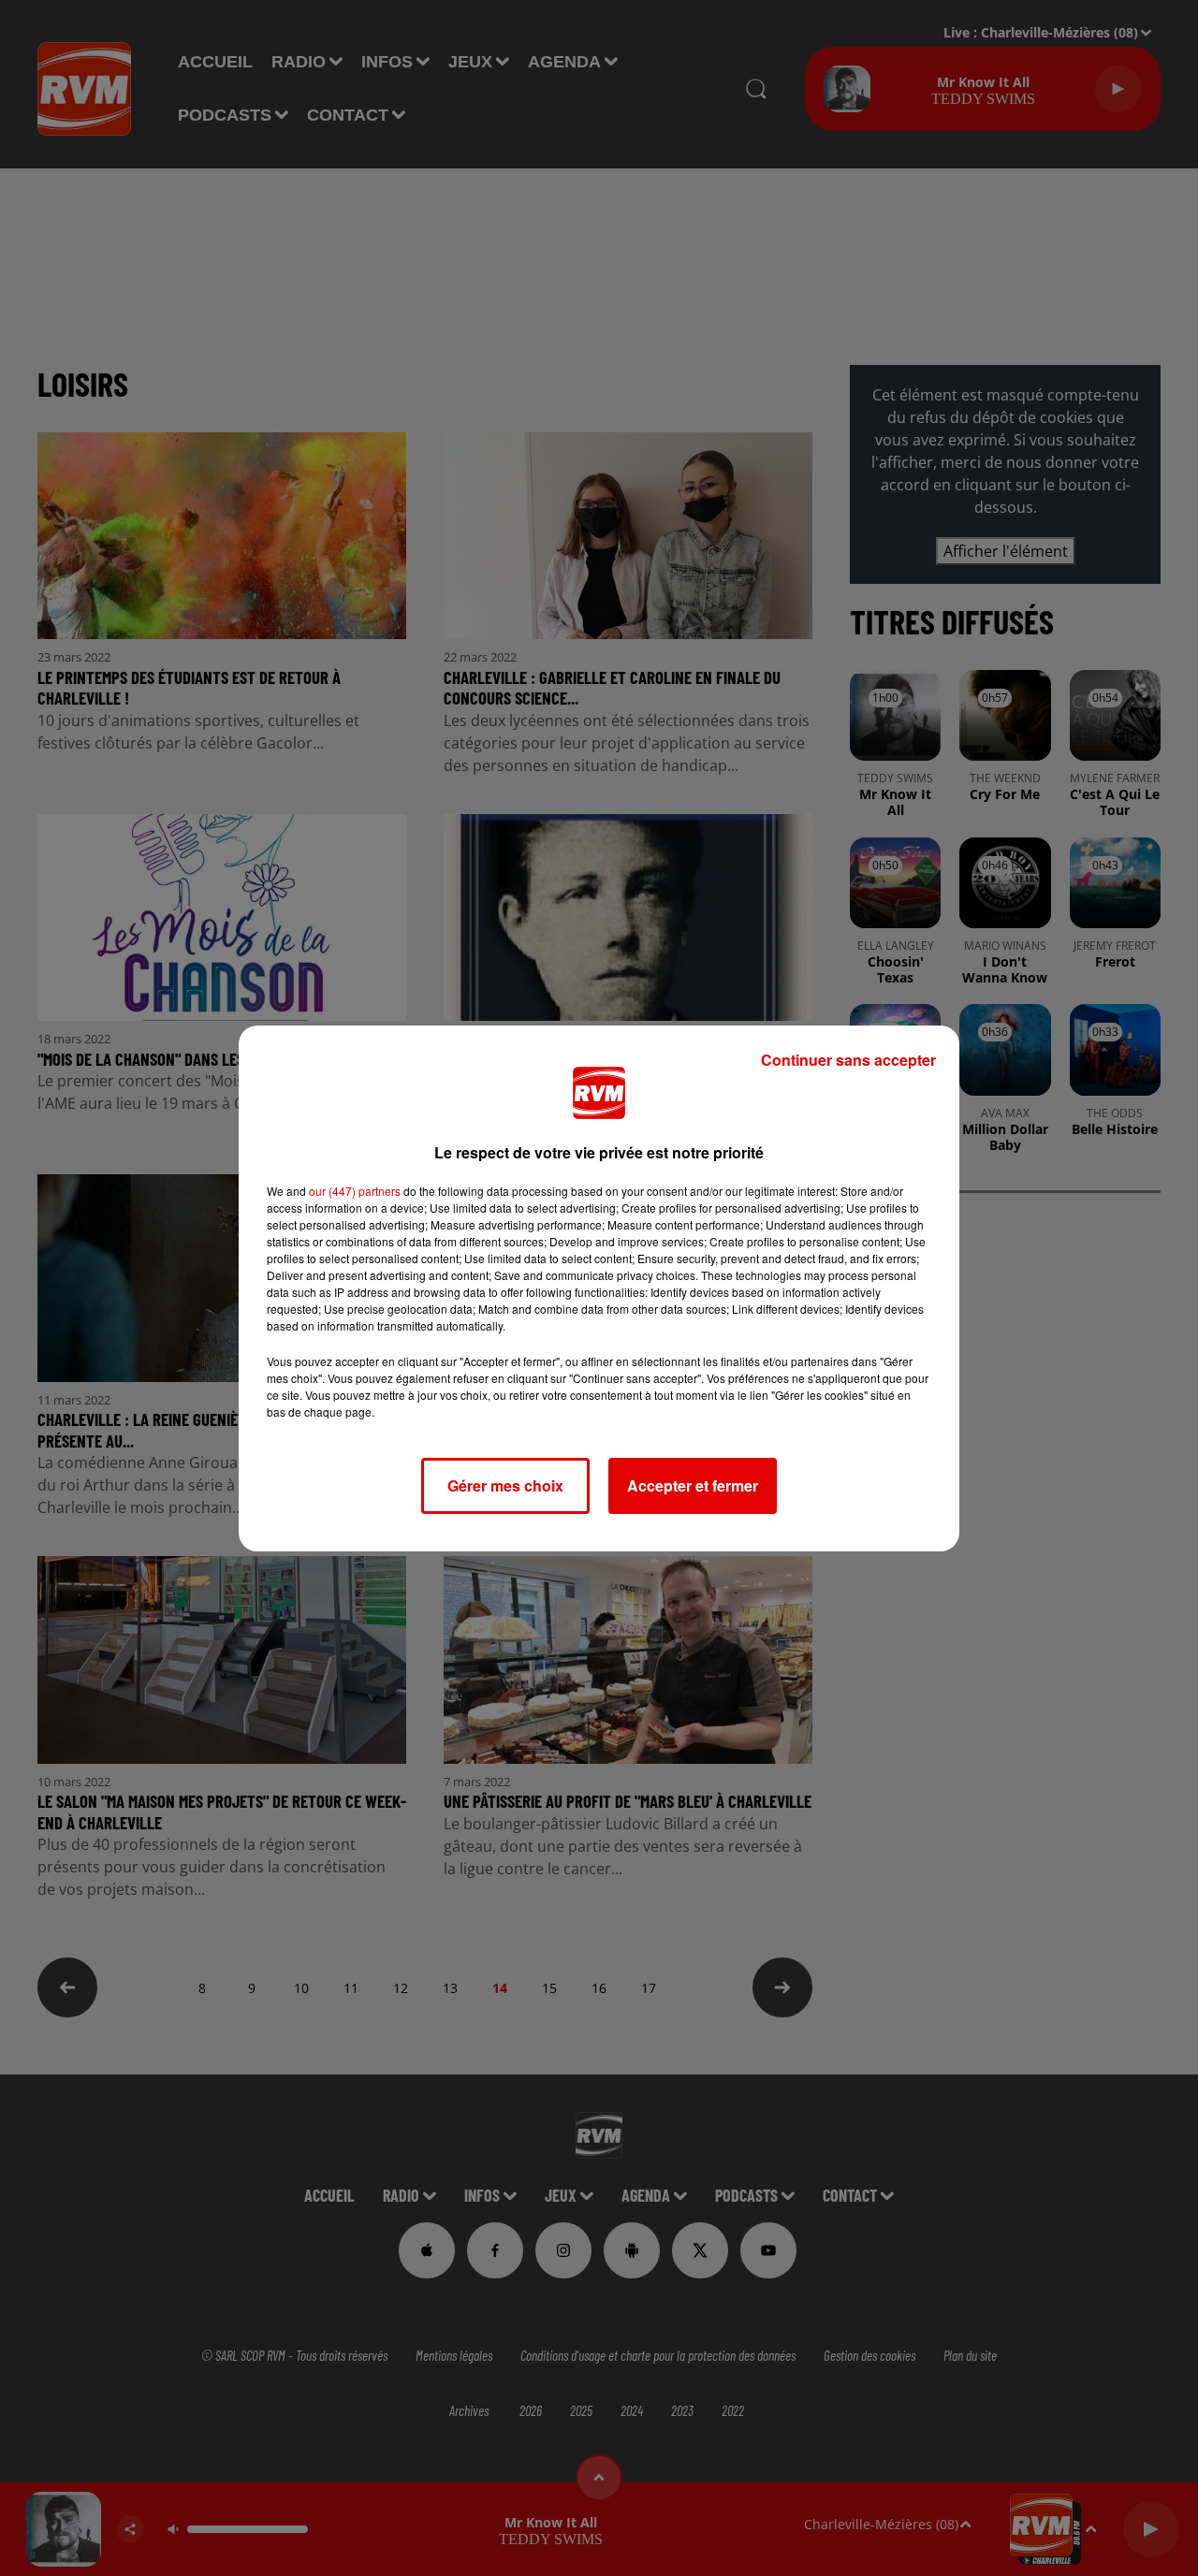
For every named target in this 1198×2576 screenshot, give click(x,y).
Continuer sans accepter (848, 1060)
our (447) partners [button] (355, 1191)
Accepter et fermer (693, 1485)
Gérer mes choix (505, 1485)
